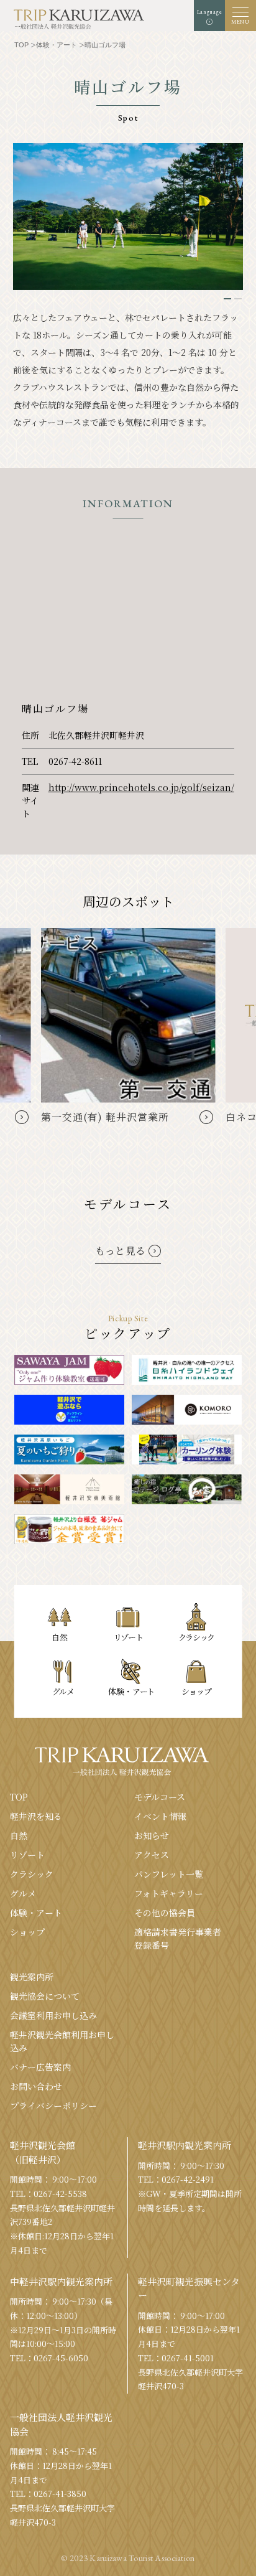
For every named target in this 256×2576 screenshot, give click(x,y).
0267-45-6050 (61, 2358)
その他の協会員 (165, 1913)
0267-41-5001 (188, 2358)
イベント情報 (160, 1816)
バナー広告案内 (40, 2067)
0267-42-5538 (60, 2194)
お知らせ (152, 1835)
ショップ (27, 1932)
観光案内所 (32, 1977)
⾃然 (19, 1835)
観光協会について (45, 1996)
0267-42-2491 (188, 2179)
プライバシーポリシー (53, 2105)
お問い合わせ (36, 2086)
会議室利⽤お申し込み (53, 2015)
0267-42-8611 (75, 761)
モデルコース (160, 1797)
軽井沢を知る (36, 1816)
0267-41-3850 (60, 2494)
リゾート (27, 1855)
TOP (19, 1797)
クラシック (32, 1874)
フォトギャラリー (169, 1893)
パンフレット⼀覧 (169, 1874)
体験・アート (36, 1913)
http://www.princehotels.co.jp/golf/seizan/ (141, 787)
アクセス (152, 1855)
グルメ (23, 1893)
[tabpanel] (128, 217)
